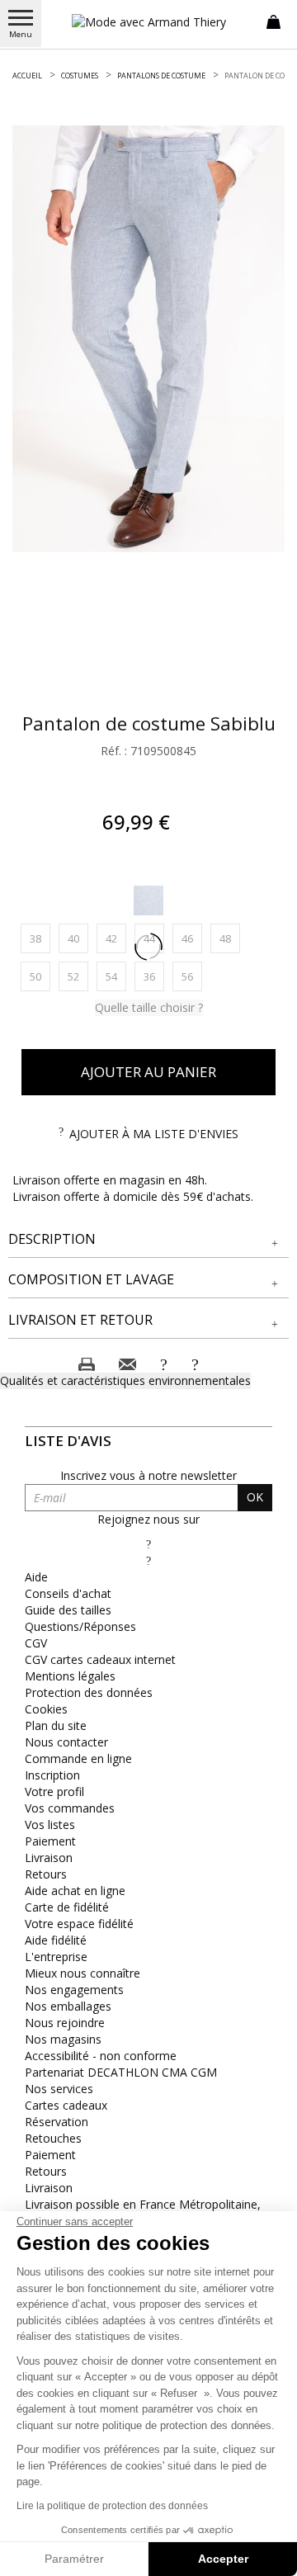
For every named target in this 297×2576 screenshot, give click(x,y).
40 (78, 938)
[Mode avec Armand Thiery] (148, 22)
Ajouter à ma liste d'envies (154, 1134)
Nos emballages (68, 2006)
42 (116, 938)
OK (255, 1497)
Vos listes (50, 1824)
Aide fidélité (56, 1940)
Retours (46, 1874)
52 (78, 976)
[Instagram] (148, 1560)
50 (40, 976)
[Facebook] (148, 1544)
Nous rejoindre (65, 2023)
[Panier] (273, 21)
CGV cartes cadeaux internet (100, 1659)
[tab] (148, 1240)
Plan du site (56, 1725)
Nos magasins (63, 2039)
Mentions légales (70, 1676)
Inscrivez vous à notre (148, 1475)
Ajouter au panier (148, 1072)
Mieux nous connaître (82, 1973)
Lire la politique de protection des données (112, 2506)
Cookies (46, 1709)
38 (40, 938)
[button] (148, 1239)
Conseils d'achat (68, 1593)
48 (230, 938)
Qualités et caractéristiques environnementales (125, 1380)
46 (192, 938)
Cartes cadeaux (66, 2105)
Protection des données (89, 1692)
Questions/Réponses (80, 1626)
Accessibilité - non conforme (101, 2056)
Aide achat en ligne (75, 1891)
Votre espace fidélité (79, 1924)
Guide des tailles (68, 1610)
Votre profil (54, 1791)
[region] (148, 339)
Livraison (49, 1858)
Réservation (57, 2122)
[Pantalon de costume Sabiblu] (148, 339)
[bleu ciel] (148, 900)
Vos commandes (70, 1808)
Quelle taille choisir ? (149, 1007)
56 (192, 976)
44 (154, 938)
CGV (36, 1643)
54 (116, 976)
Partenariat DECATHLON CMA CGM (121, 2072)
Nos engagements (74, 1990)
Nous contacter (66, 1742)
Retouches (53, 2138)
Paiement (50, 1841)
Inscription (52, 1775)
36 (154, 976)
